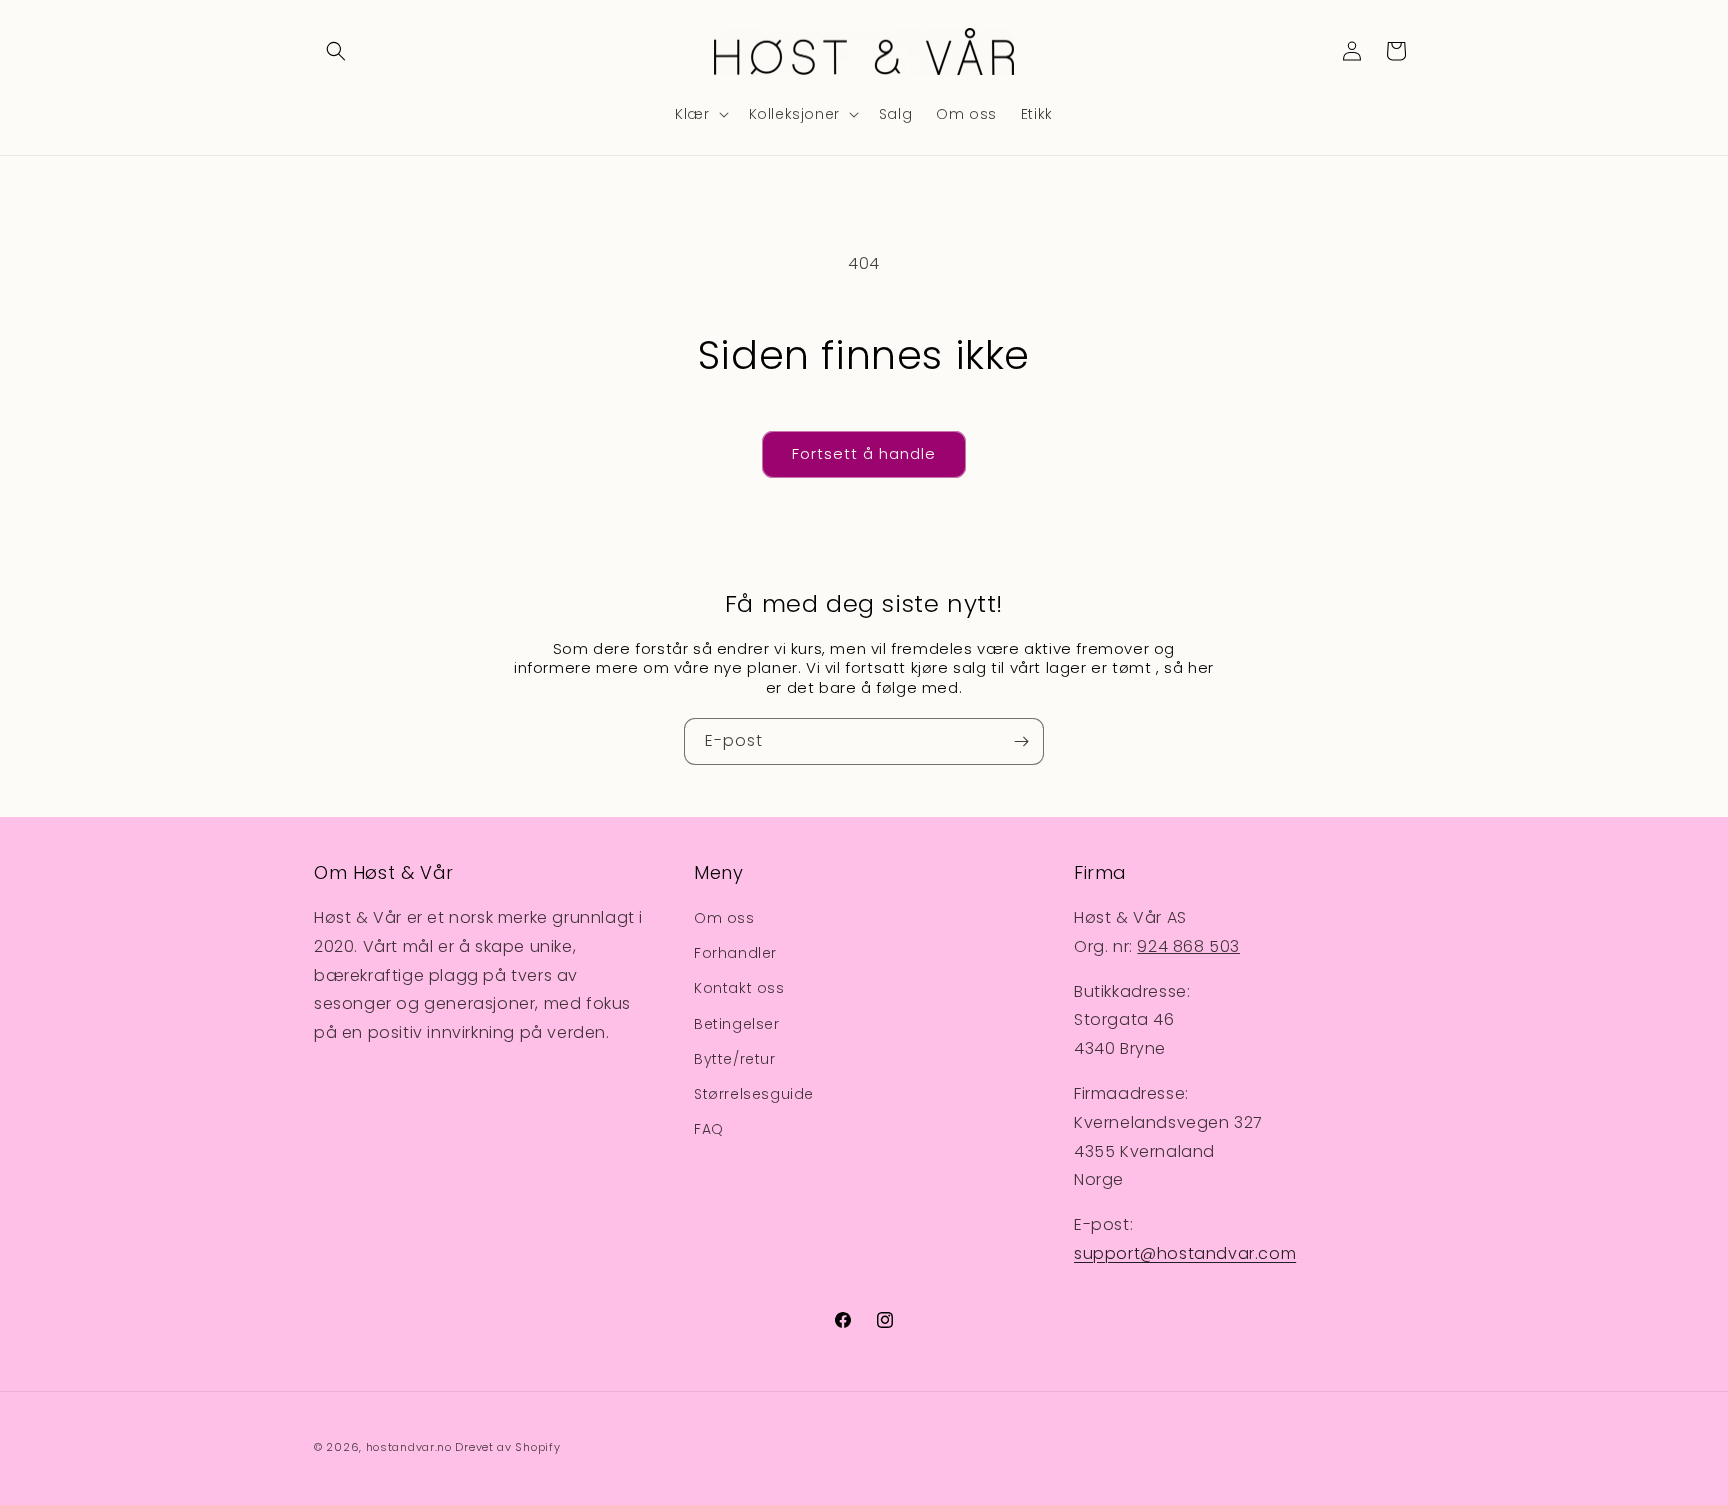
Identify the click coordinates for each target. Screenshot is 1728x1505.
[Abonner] (1021, 741)
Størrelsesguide (754, 1094)
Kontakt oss (739, 988)
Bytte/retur (735, 1059)
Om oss (724, 918)
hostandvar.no (409, 1447)
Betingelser (737, 1024)
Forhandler (735, 953)
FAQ (709, 1129)
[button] (336, 51)
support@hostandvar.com (1185, 1253)
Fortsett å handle (864, 453)
